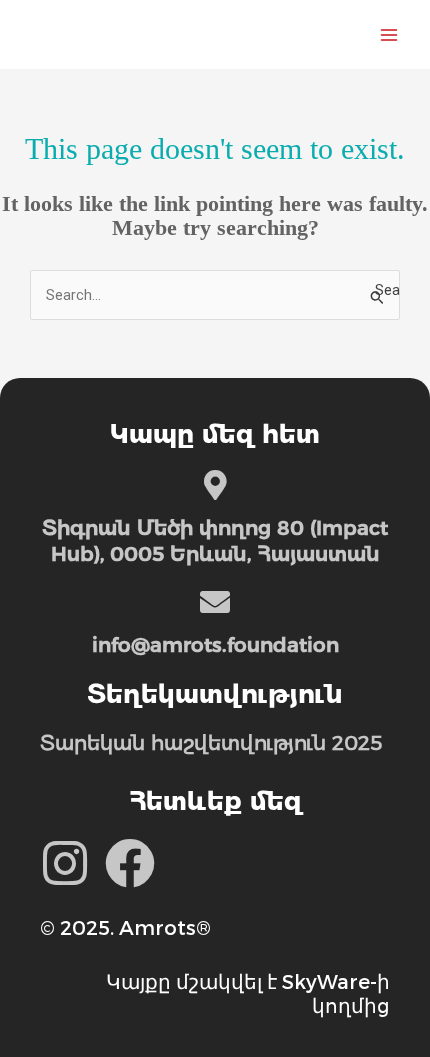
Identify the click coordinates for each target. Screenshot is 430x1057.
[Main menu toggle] (389, 35)
